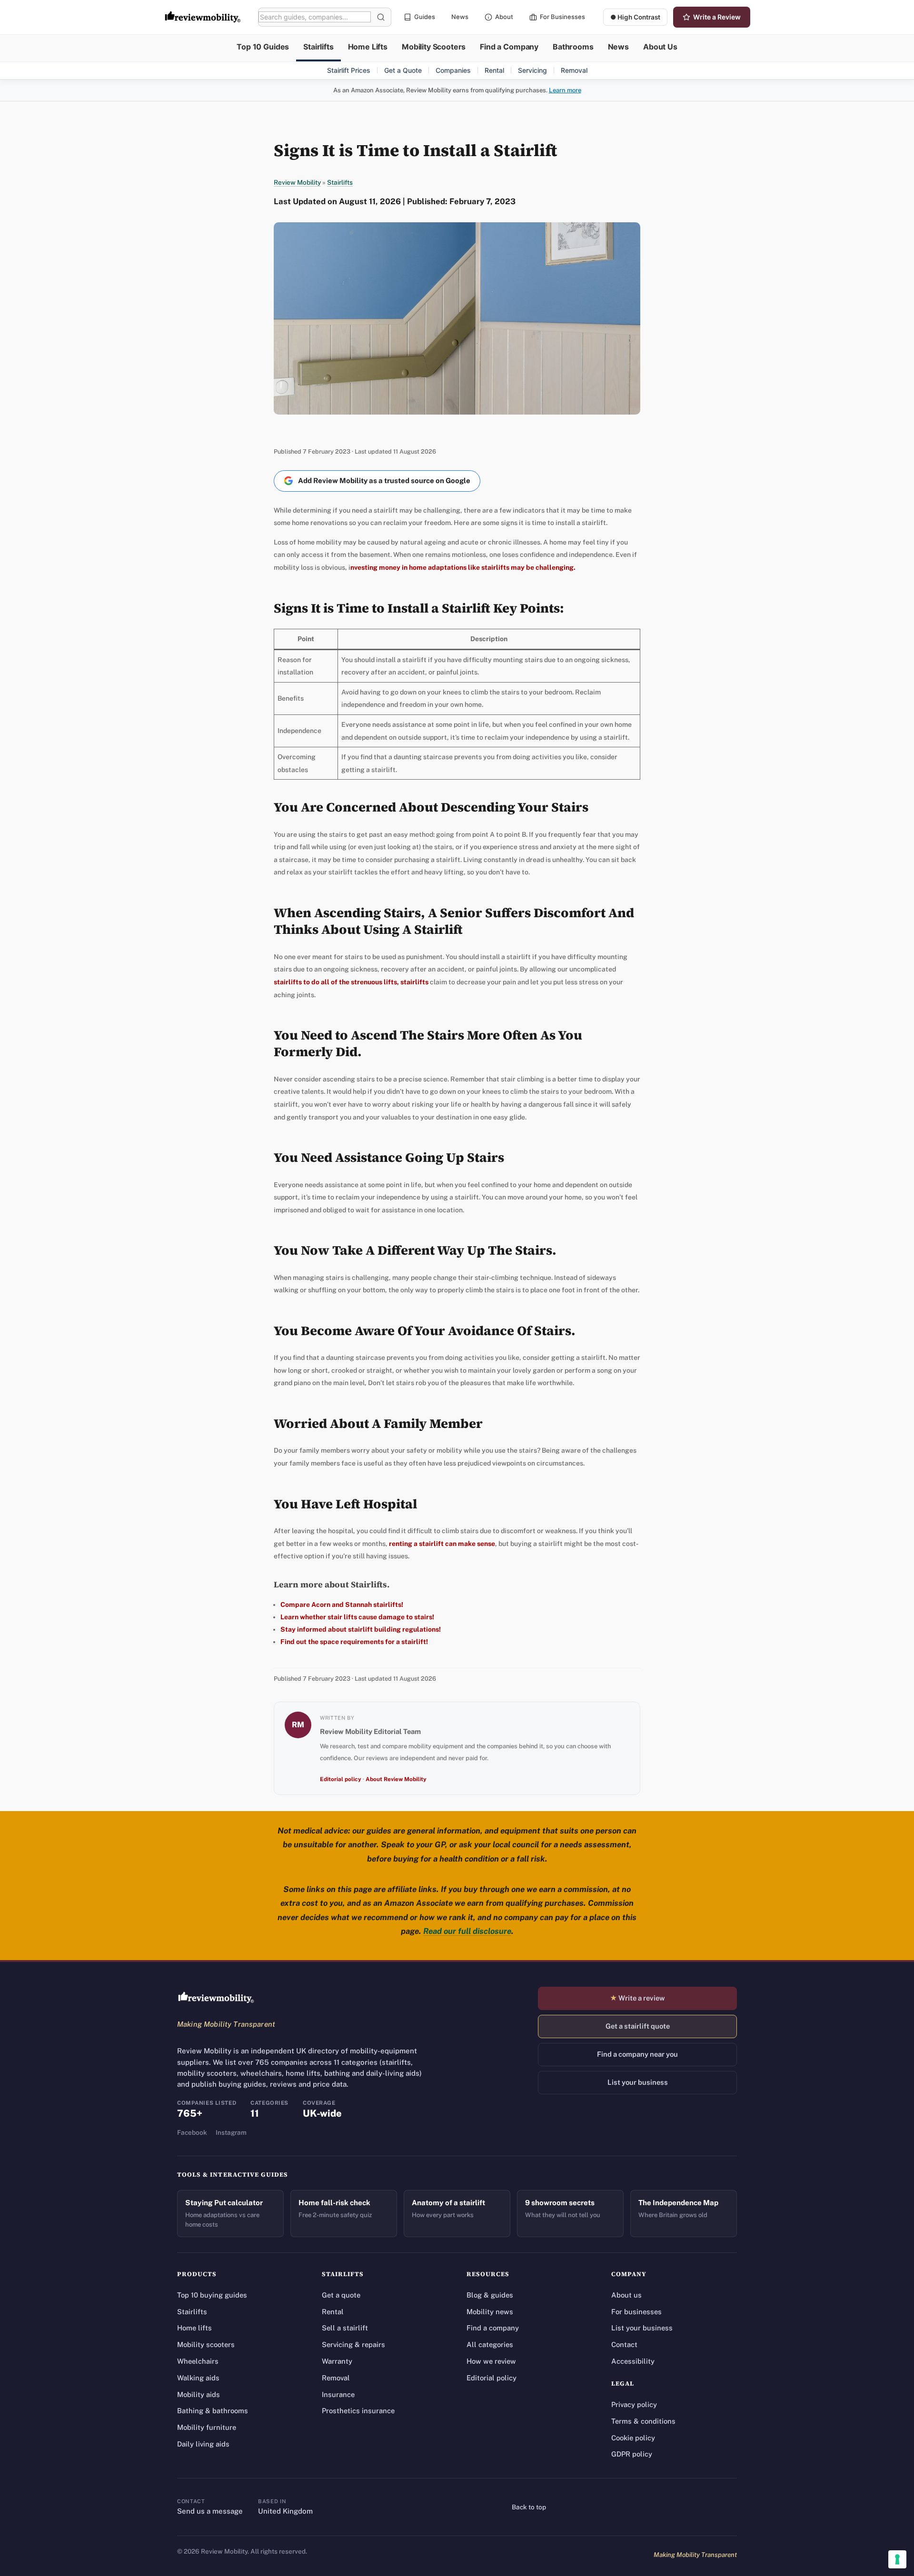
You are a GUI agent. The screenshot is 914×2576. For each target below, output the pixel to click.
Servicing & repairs (353, 2344)
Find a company (493, 2328)
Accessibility (633, 2361)
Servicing (532, 70)
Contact (624, 2344)
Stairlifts (318, 47)
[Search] (381, 17)
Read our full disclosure (467, 1931)
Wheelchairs (198, 2361)
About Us (660, 47)
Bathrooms (573, 47)
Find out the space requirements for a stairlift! (354, 1642)
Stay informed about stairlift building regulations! (361, 1629)
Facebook (192, 2132)
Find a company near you (637, 2054)
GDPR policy (632, 2454)
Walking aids (198, 2378)
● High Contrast (635, 17)
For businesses (636, 2312)
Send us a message (210, 2511)
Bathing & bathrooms (213, 2411)
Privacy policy (634, 2404)
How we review (491, 2361)
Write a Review (717, 17)
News (460, 17)
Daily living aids (203, 2444)
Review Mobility (297, 182)
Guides (425, 17)
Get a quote (341, 2295)
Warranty (337, 2361)
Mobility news (490, 2312)
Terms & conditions (643, 2421)
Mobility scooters (206, 2344)
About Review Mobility (396, 1779)
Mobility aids (199, 2394)
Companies (453, 70)
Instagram (231, 2132)
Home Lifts (368, 47)
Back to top (529, 2507)
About (504, 17)
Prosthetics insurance (358, 2411)
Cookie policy (633, 2438)
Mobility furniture (207, 2427)
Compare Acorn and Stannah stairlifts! (342, 1605)
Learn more (565, 90)
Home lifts (194, 2328)
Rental (494, 70)
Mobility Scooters (434, 47)
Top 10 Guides (263, 47)
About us (626, 2295)
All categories (490, 2344)
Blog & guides (490, 2295)
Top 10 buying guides (212, 2295)
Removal (574, 70)
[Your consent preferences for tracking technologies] (897, 2559)
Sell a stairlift (345, 2328)
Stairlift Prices (349, 70)
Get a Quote (403, 70)
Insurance (338, 2394)
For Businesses (562, 17)
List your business (638, 2082)
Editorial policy (341, 1779)
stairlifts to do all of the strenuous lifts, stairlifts (351, 982)
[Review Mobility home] (216, 1998)
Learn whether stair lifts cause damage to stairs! (357, 1617)
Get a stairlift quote (638, 2026)
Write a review (637, 1998)
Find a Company (509, 47)
